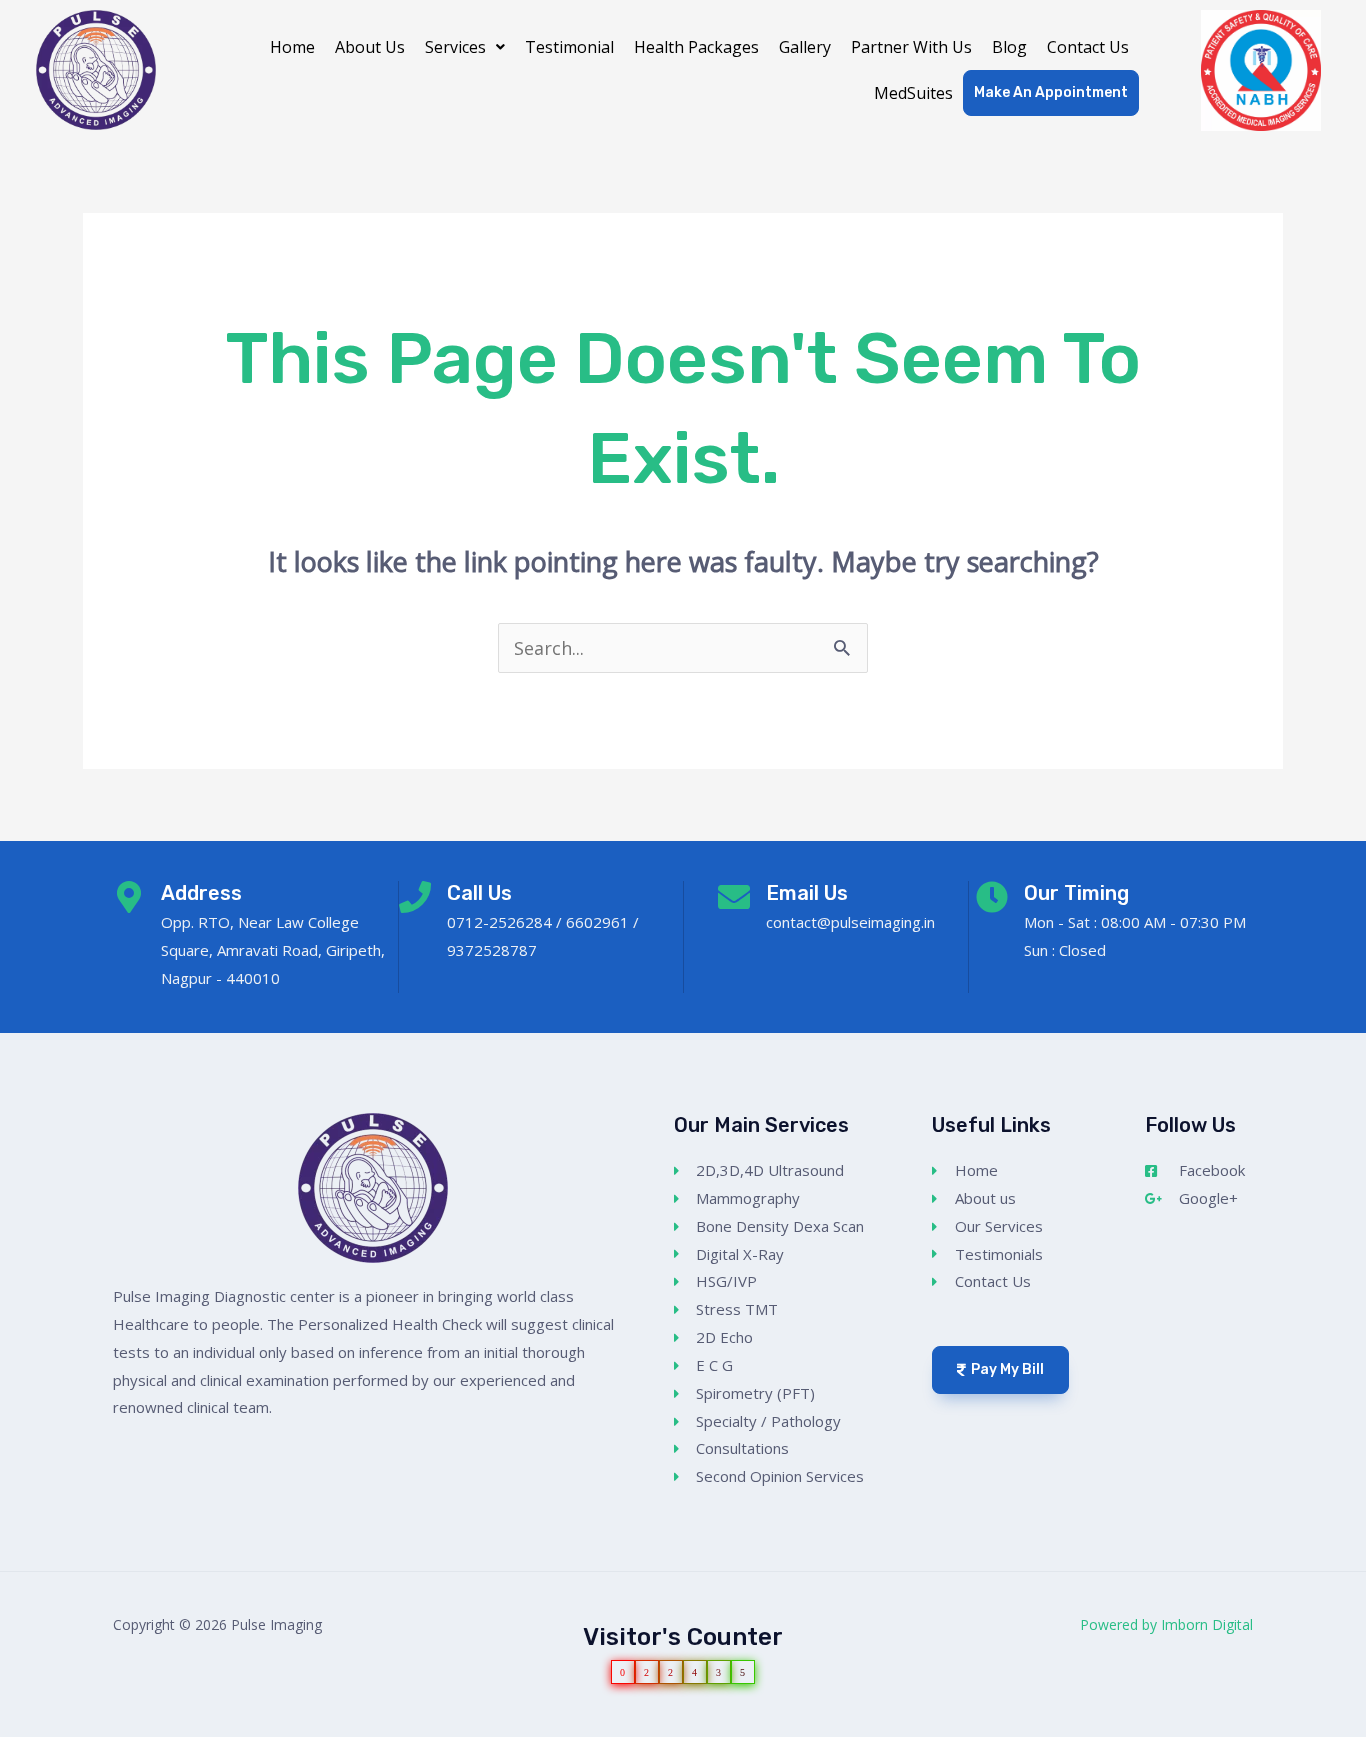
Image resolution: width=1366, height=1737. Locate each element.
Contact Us (1088, 47)
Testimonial (569, 47)
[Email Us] (734, 897)
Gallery (805, 47)
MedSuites (913, 93)
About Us (370, 47)
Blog (1009, 47)
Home (292, 47)
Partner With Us (911, 47)
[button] (465, 47)
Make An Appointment (1051, 92)
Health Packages (696, 47)
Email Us (807, 893)
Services (455, 47)
